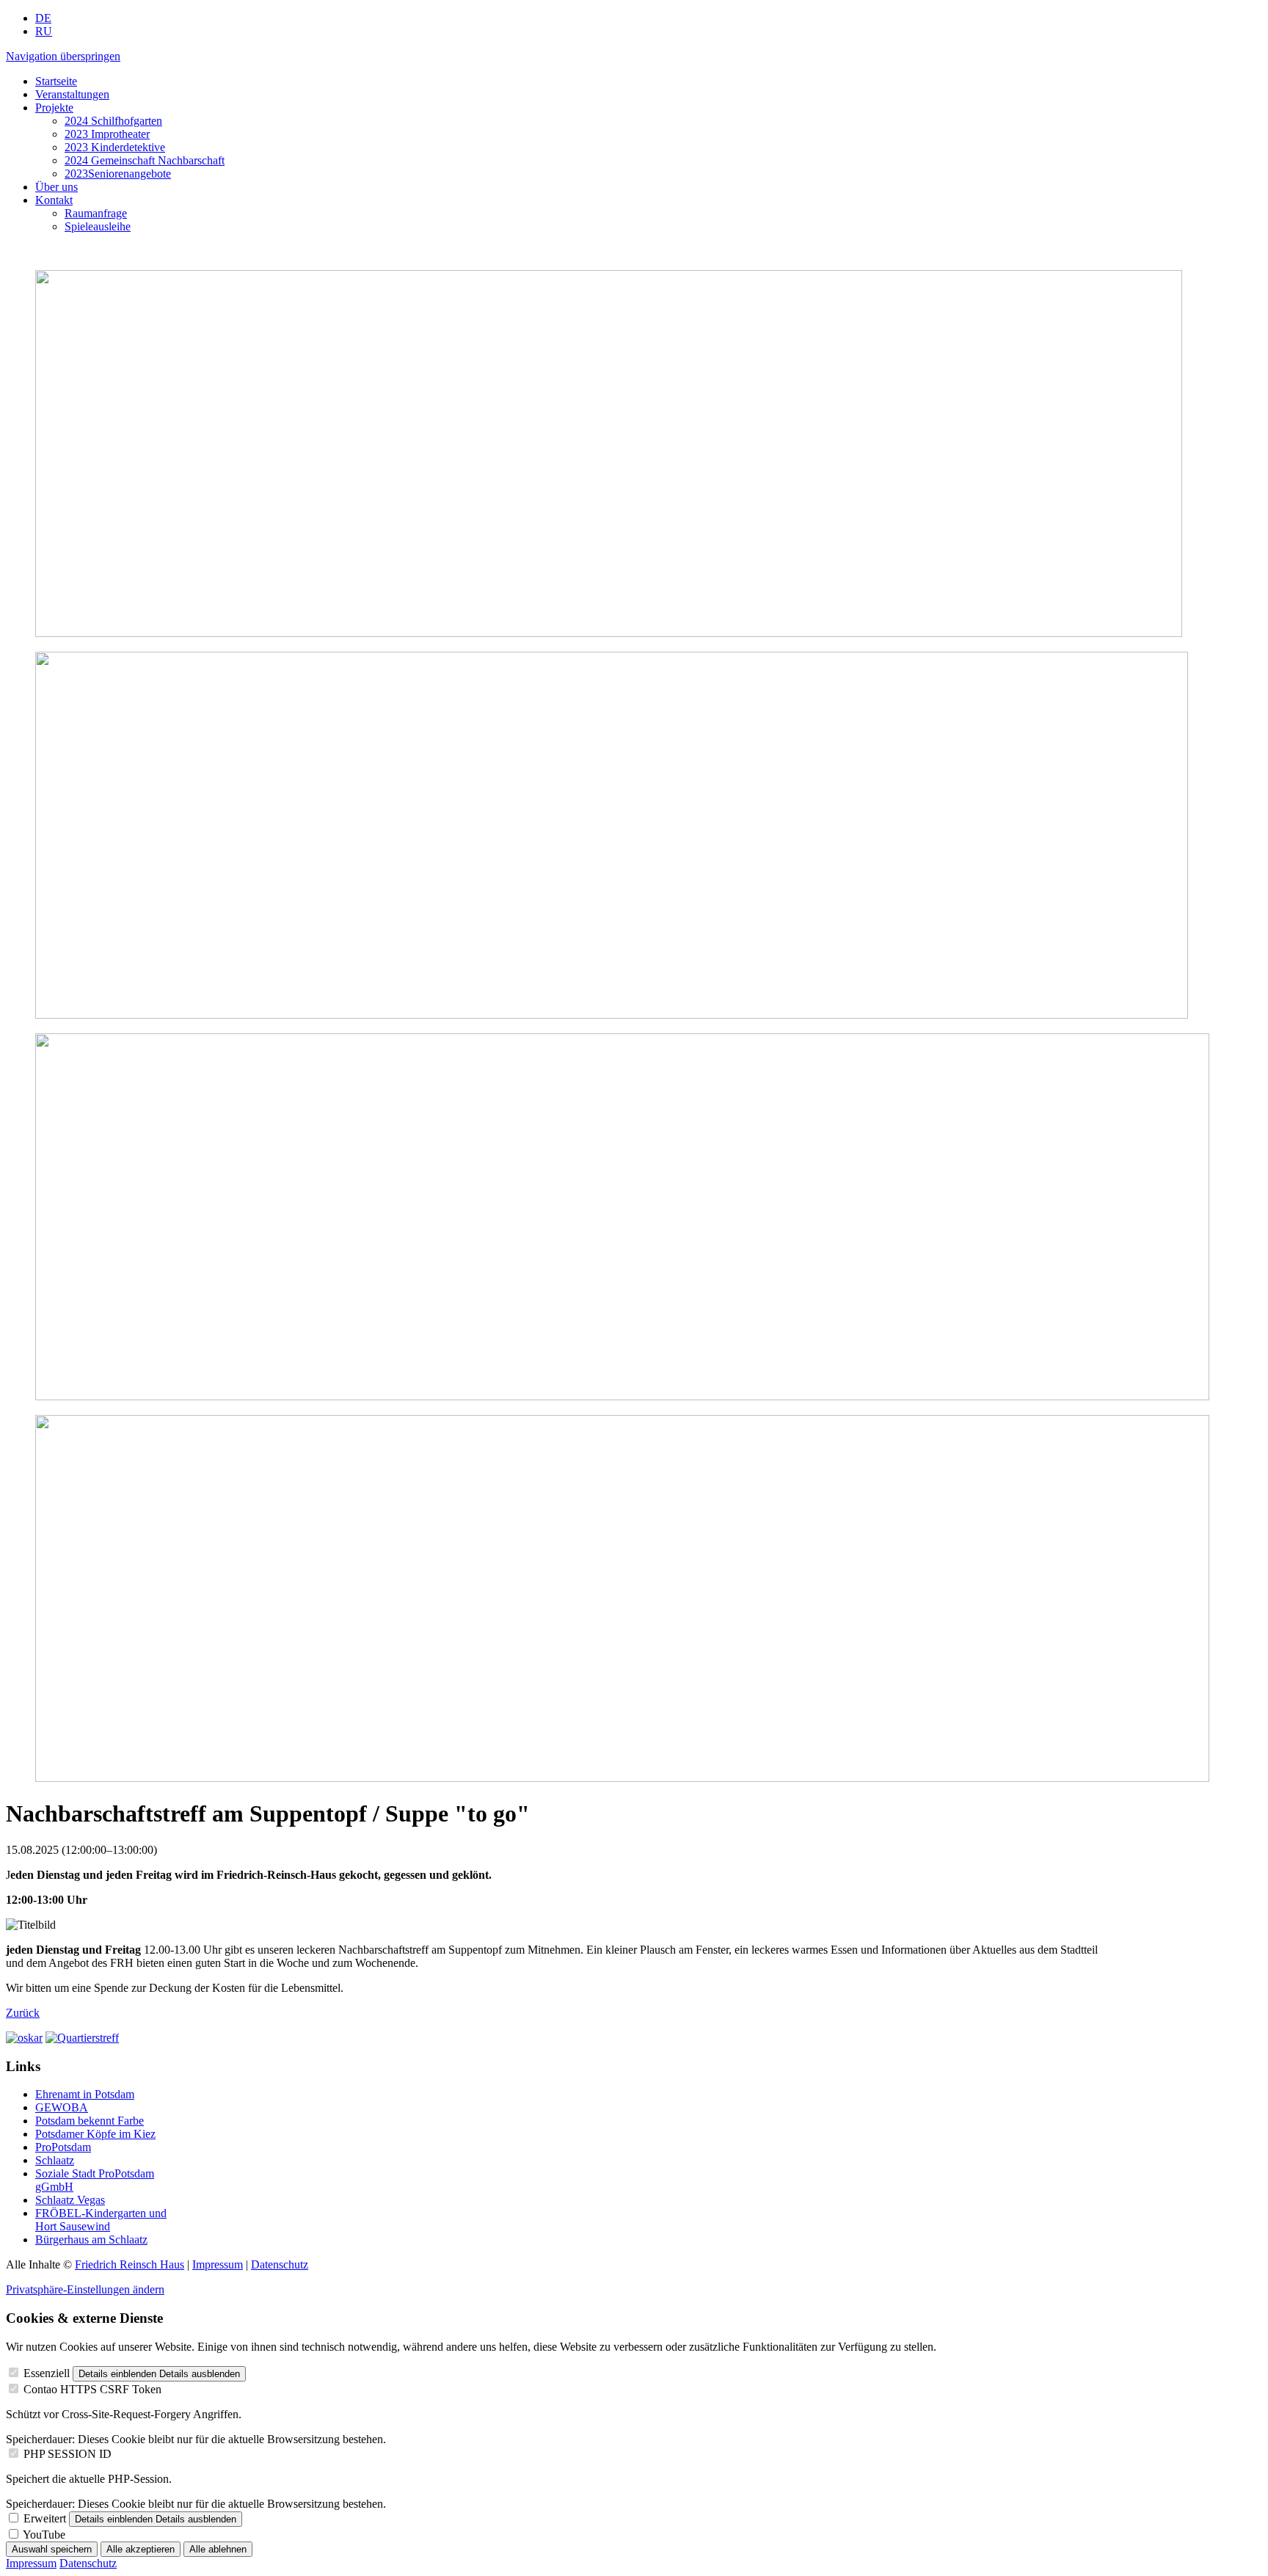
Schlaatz (55, 2160)
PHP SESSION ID (68, 2454)
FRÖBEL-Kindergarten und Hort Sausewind (101, 2220)
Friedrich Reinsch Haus (130, 2264)
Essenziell (47, 2373)
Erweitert (45, 2518)
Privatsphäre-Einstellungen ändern (85, 2289)
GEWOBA (62, 2107)
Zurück (23, 2013)
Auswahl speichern (52, 2549)
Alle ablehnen (218, 2549)
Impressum (218, 2264)
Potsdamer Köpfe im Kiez (95, 2134)
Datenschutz (280, 2264)
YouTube (44, 2535)
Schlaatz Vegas (70, 2200)
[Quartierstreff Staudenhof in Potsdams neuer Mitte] (82, 2038)
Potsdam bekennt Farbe (90, 2121)
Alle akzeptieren (141, 2549)
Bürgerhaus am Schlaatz (91, 2240)
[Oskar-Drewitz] (24, 2038)
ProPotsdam (63, 2147)
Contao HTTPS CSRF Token (92, 2389)
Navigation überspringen (63, 56)
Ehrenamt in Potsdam (85, 2094)
